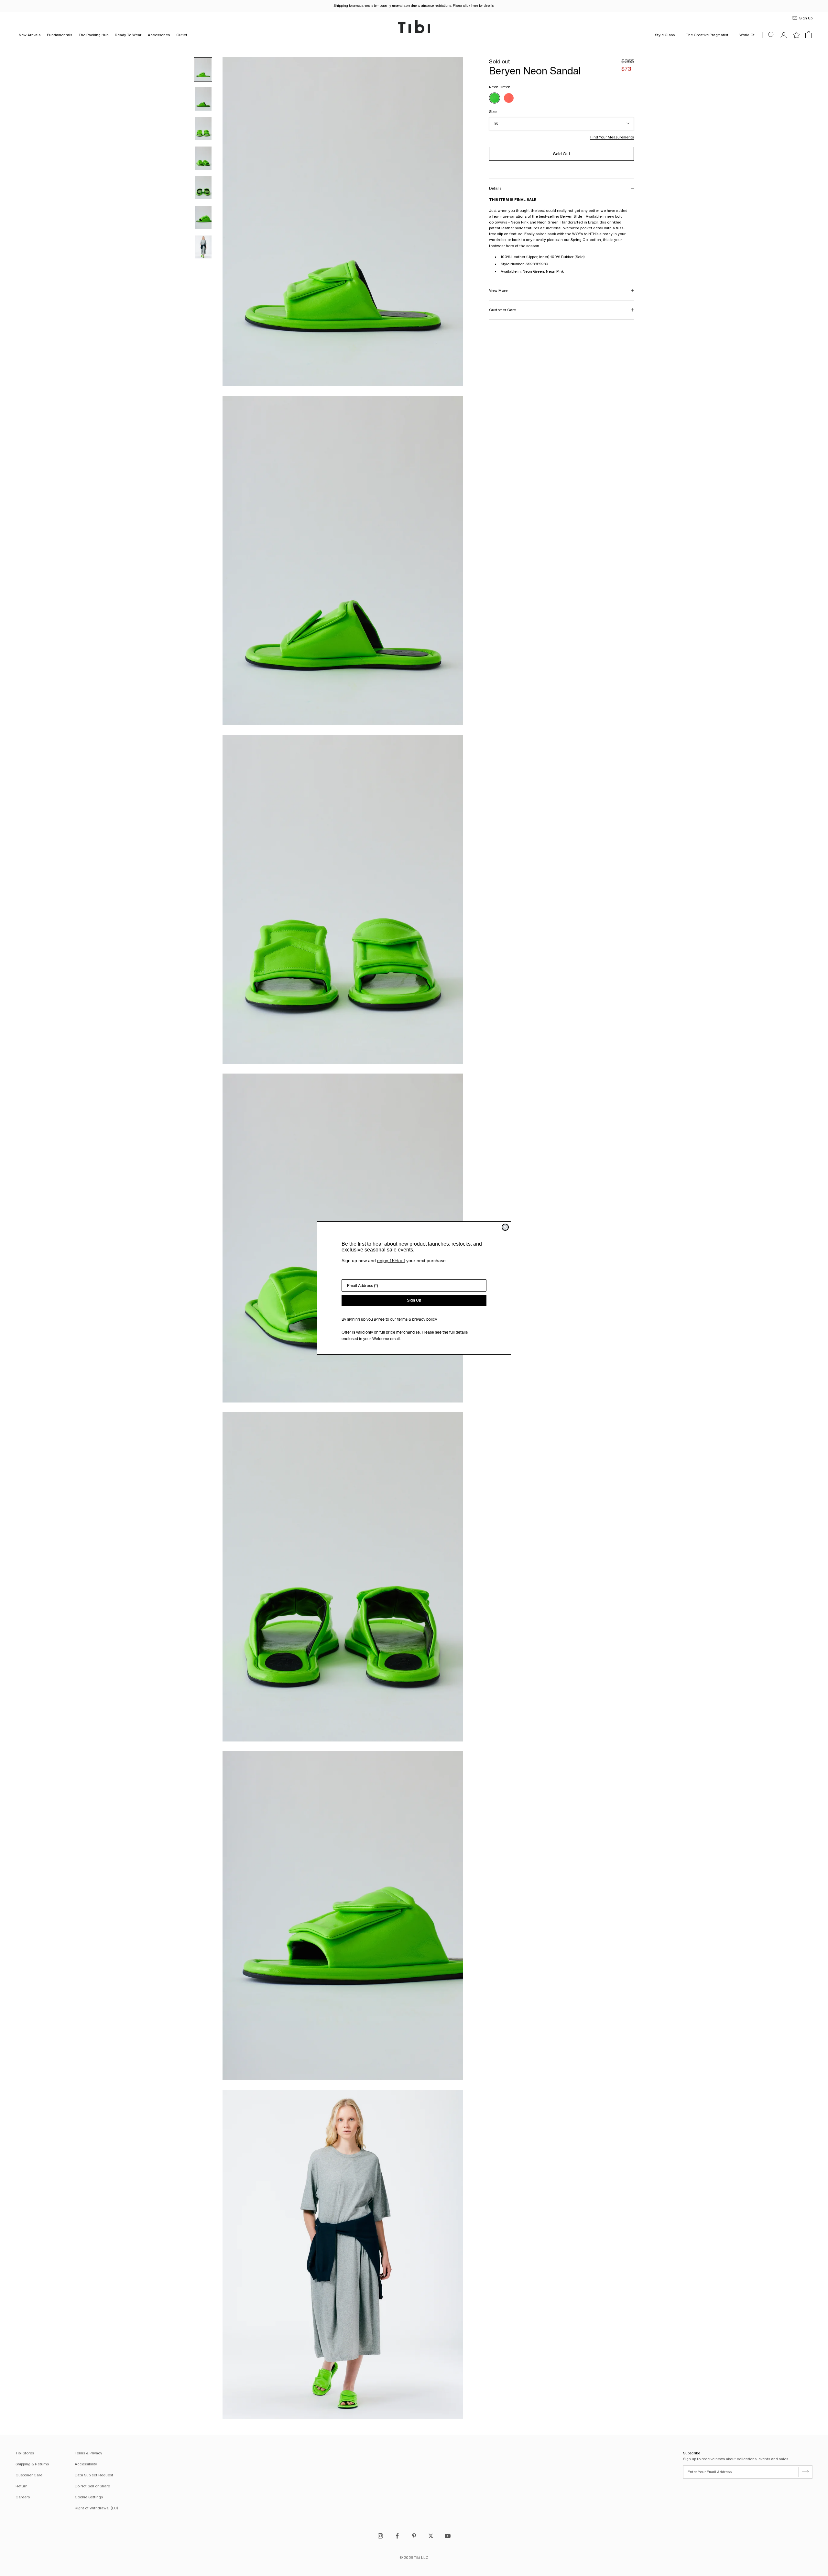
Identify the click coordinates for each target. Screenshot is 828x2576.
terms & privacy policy (417, 1319)
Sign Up (414, 1300)
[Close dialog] (505, 1227)
